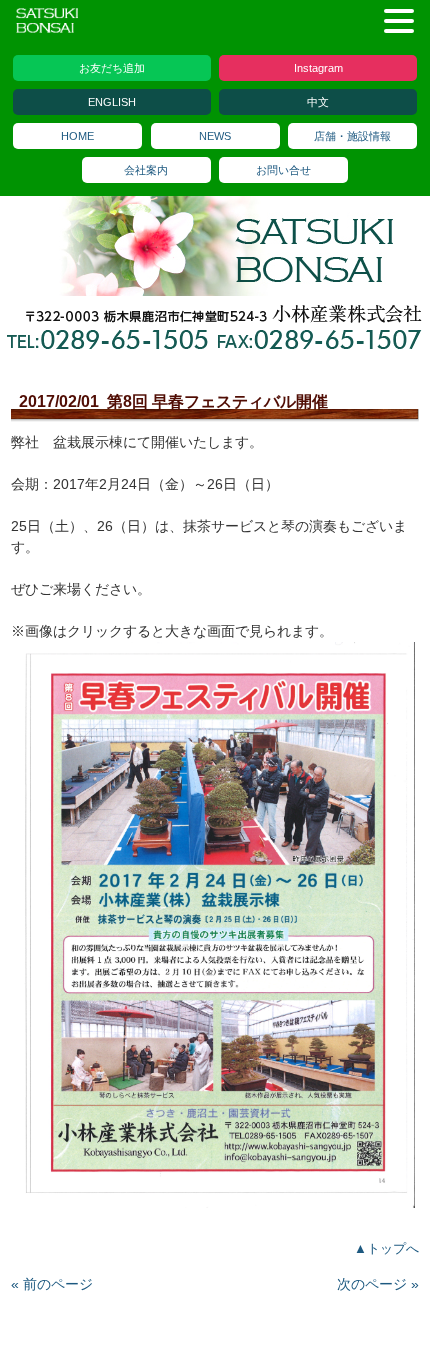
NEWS (215, 136)
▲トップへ (386, 1248)
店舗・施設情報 (352, 136)
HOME (77, 136)
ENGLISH (112, 102)
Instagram (318, 68)
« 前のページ (52, 1284)
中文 (318, 102)
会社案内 (146, 170)
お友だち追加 (112, 68)
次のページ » (378, 1284)
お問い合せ (283, 170)
